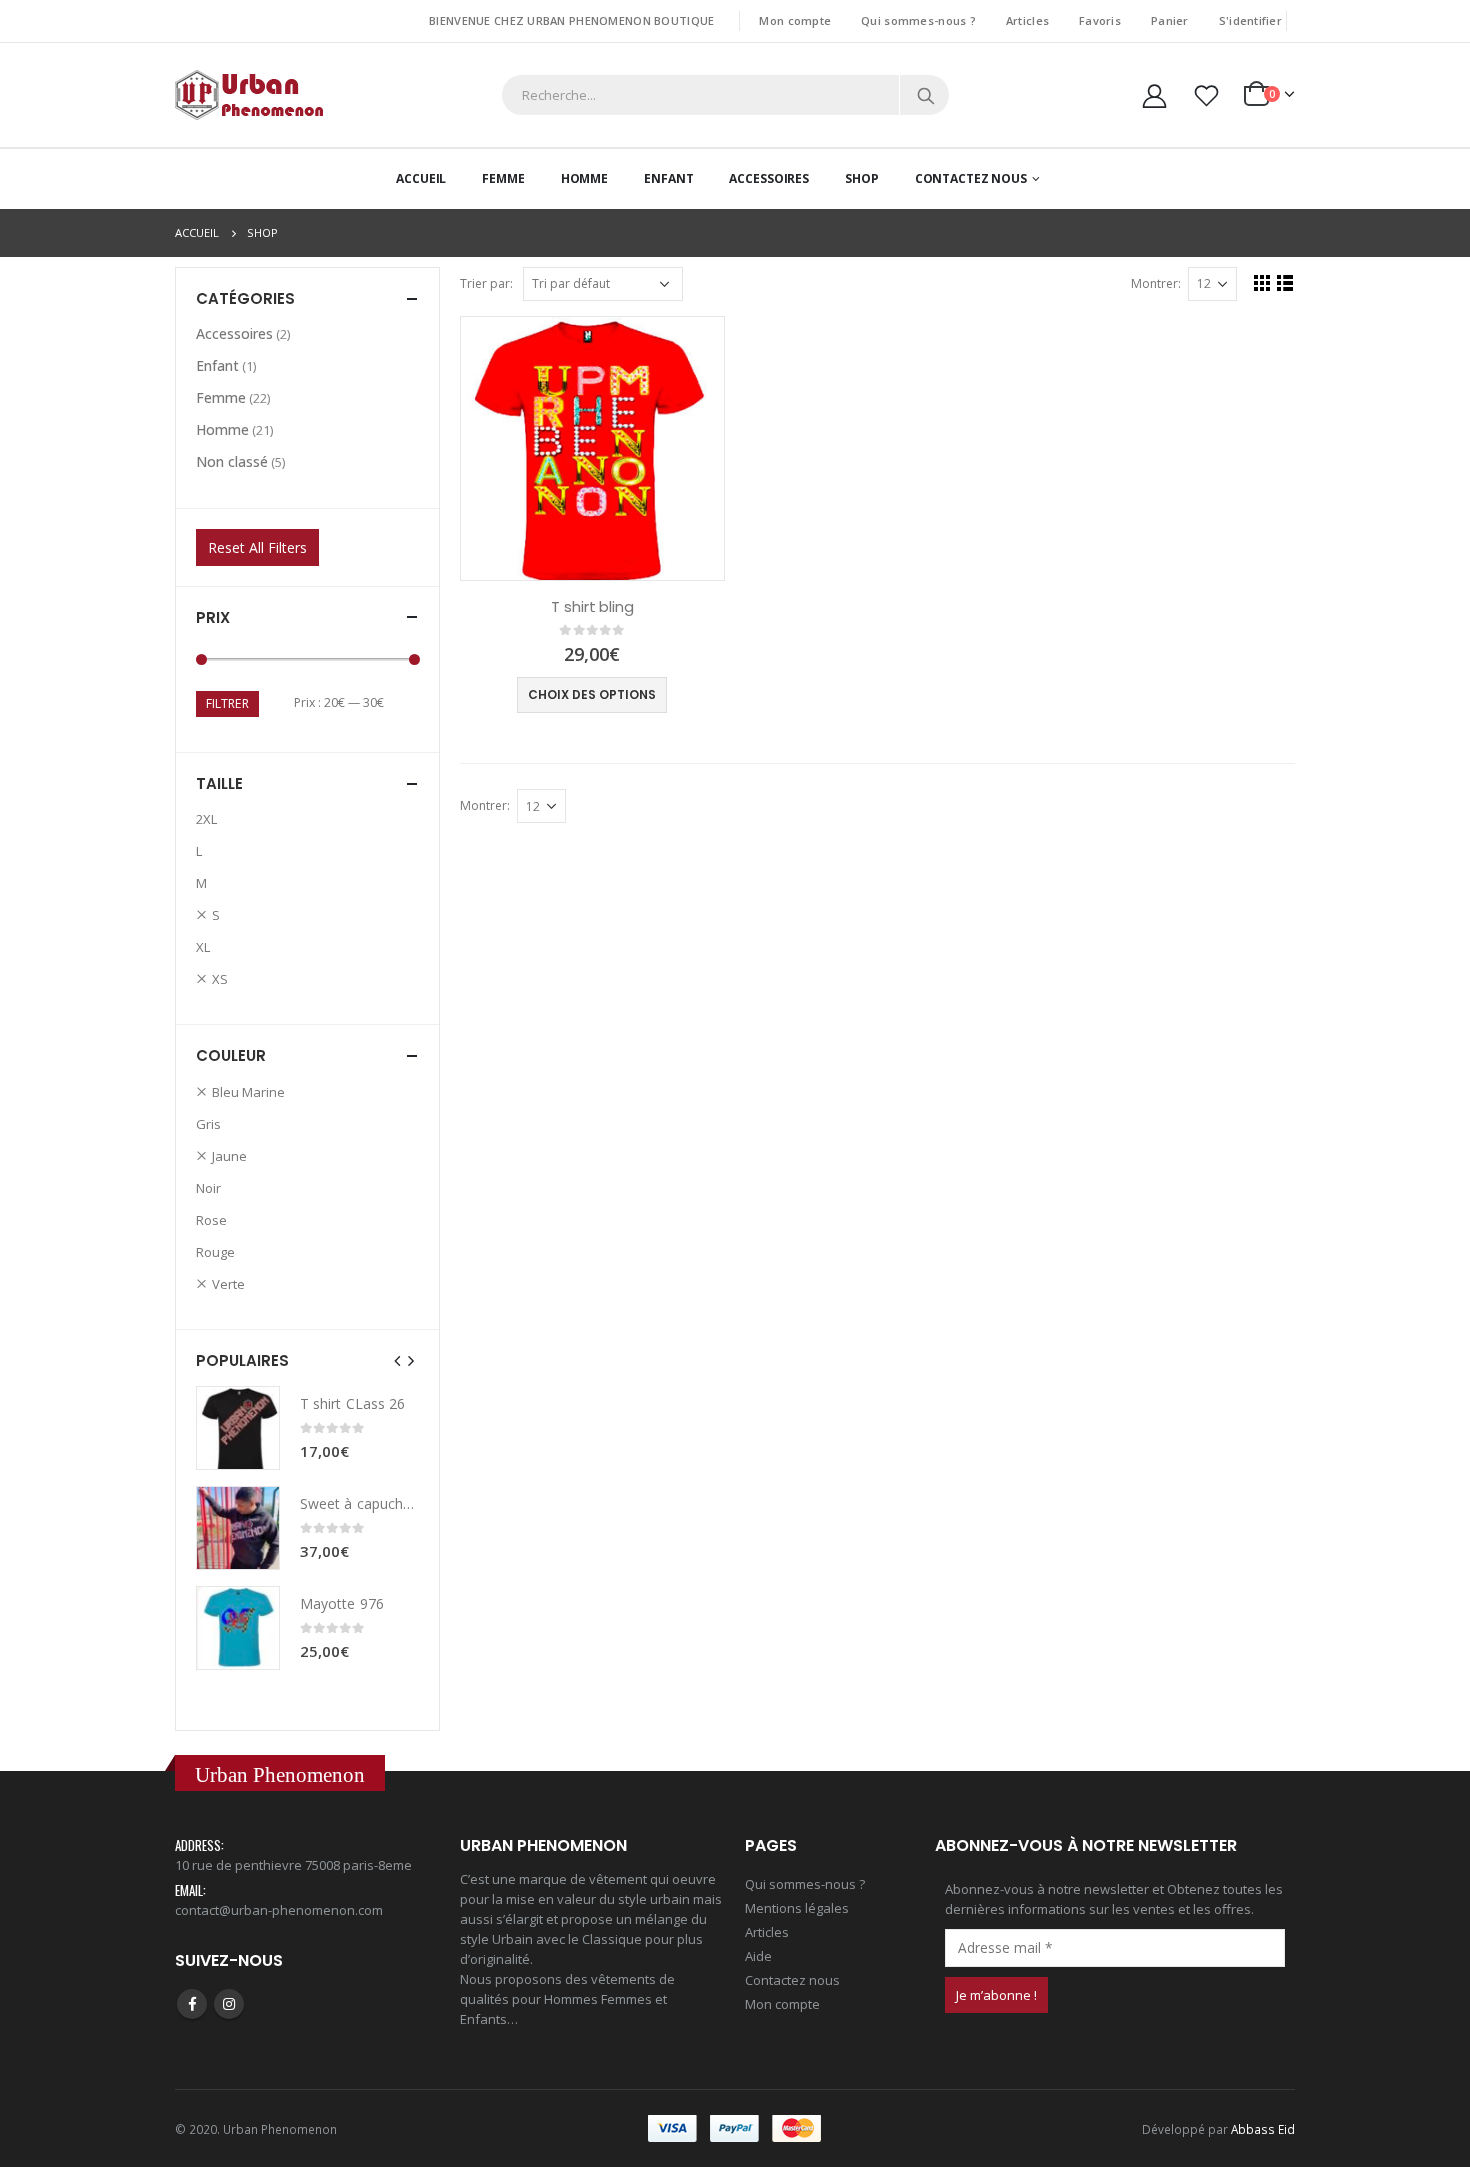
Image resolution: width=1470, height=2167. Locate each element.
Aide (758, 1956)
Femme (503, 178)
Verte (228, 1284)
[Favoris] (1207, 95)
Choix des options (592, 694)
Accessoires (769, 178)
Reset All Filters (257, 547)
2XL (206, 819)
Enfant (668, 178)
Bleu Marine (248, 1092)
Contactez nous (792, 1980)
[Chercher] (926, 95)
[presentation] (398, 1360)
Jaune (229, 1156)
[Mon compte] (1154, 95)
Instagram (229, 2004)
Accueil (421, 178)
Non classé (232, 461)
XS (220, 979)
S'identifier (1250, 20)
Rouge (215, 1252)
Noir (208, 1188)
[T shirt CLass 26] (238, 1428)
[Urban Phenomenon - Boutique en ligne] (250, 95)
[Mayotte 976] (238, 1628)
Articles (1027, 20)
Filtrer (227, 703)
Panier (1170, 20)
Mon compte (795, 20)
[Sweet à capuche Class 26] (238, 1528)
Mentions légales (797, 1908)
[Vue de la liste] (1285, 282)
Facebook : (192, 2004)
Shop (862, 178)
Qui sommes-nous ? (918, 20)
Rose (211, 1220)
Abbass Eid (1263, 2129)
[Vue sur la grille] (1262, 282)
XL (203, 947)
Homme (584, 178)
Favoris (1100, 20)
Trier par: (486, 283)
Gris (208, 1124)
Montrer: (1156, 283)
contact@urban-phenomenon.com (279, 1910)
